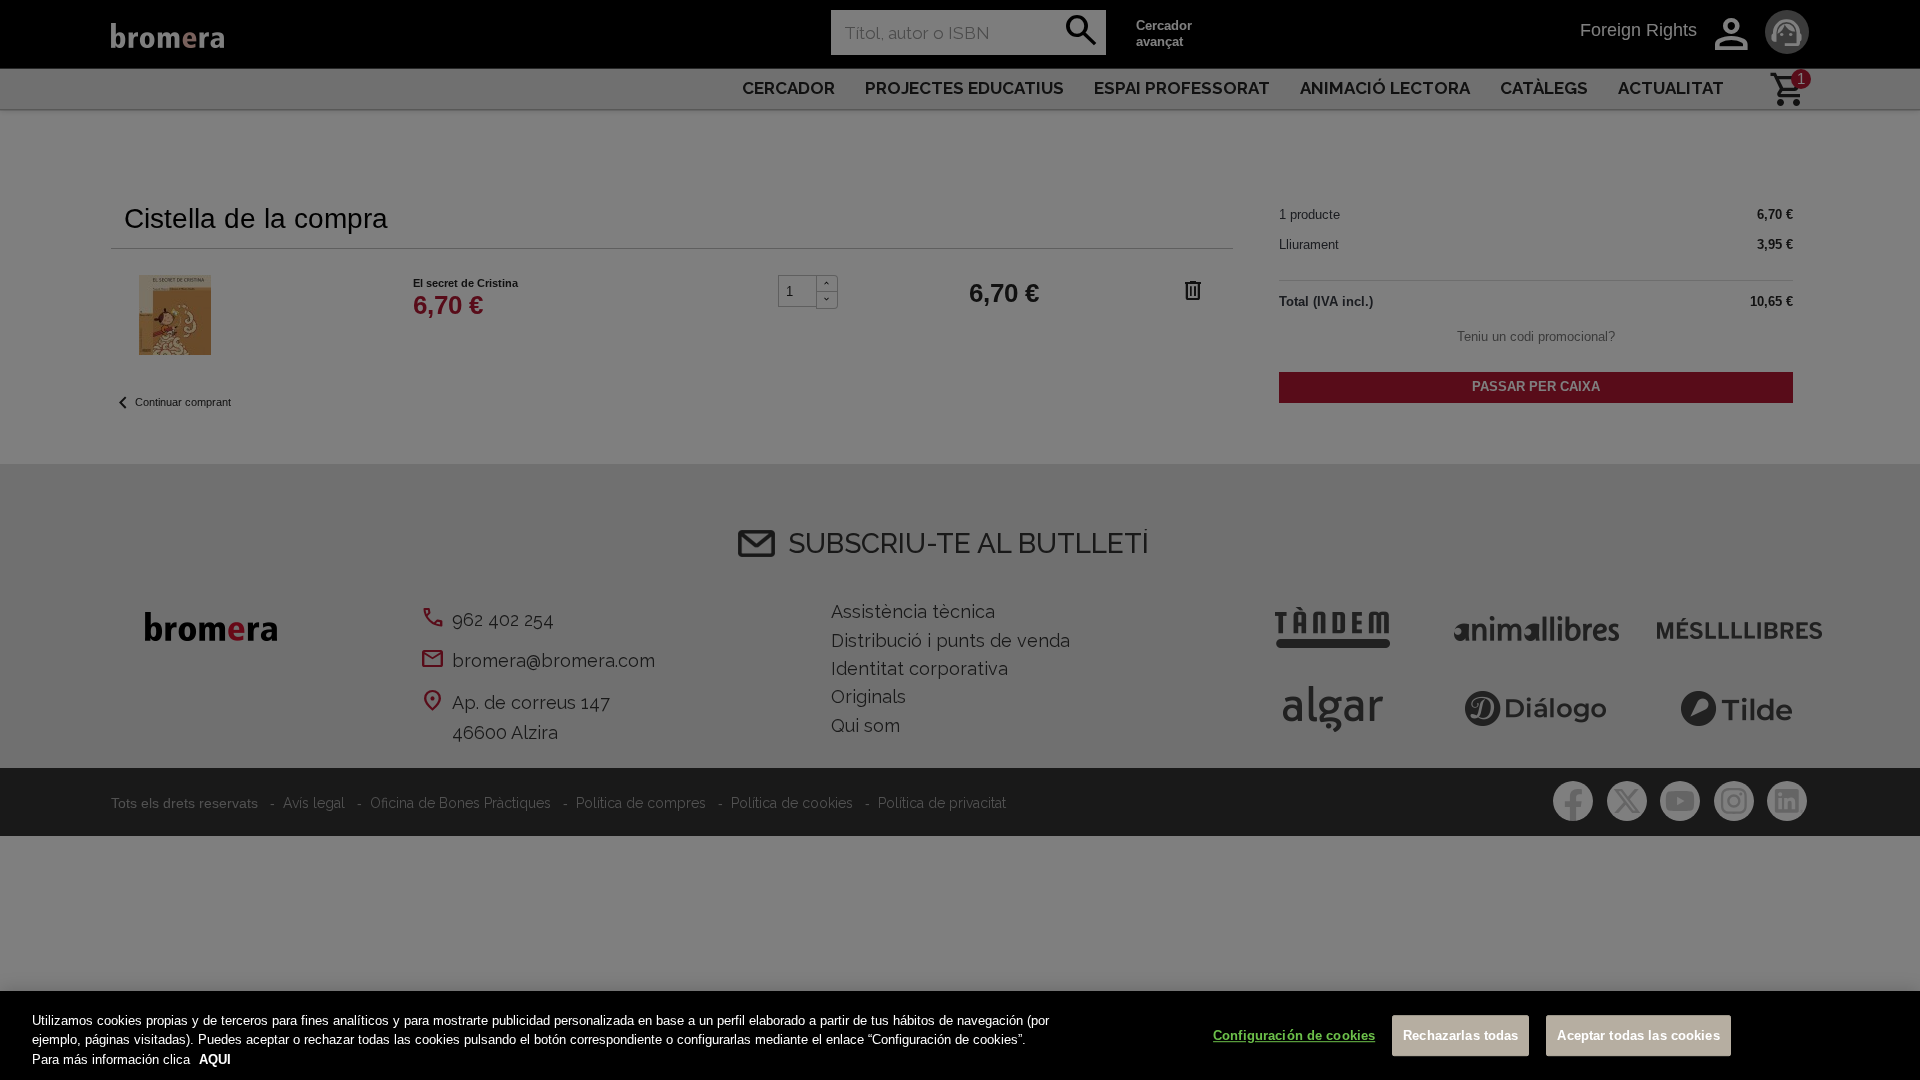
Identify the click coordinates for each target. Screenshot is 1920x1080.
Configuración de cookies (1294, 1035)
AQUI (215, 1059)
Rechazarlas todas (1460, 1035)
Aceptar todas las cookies (1638, 1035)
